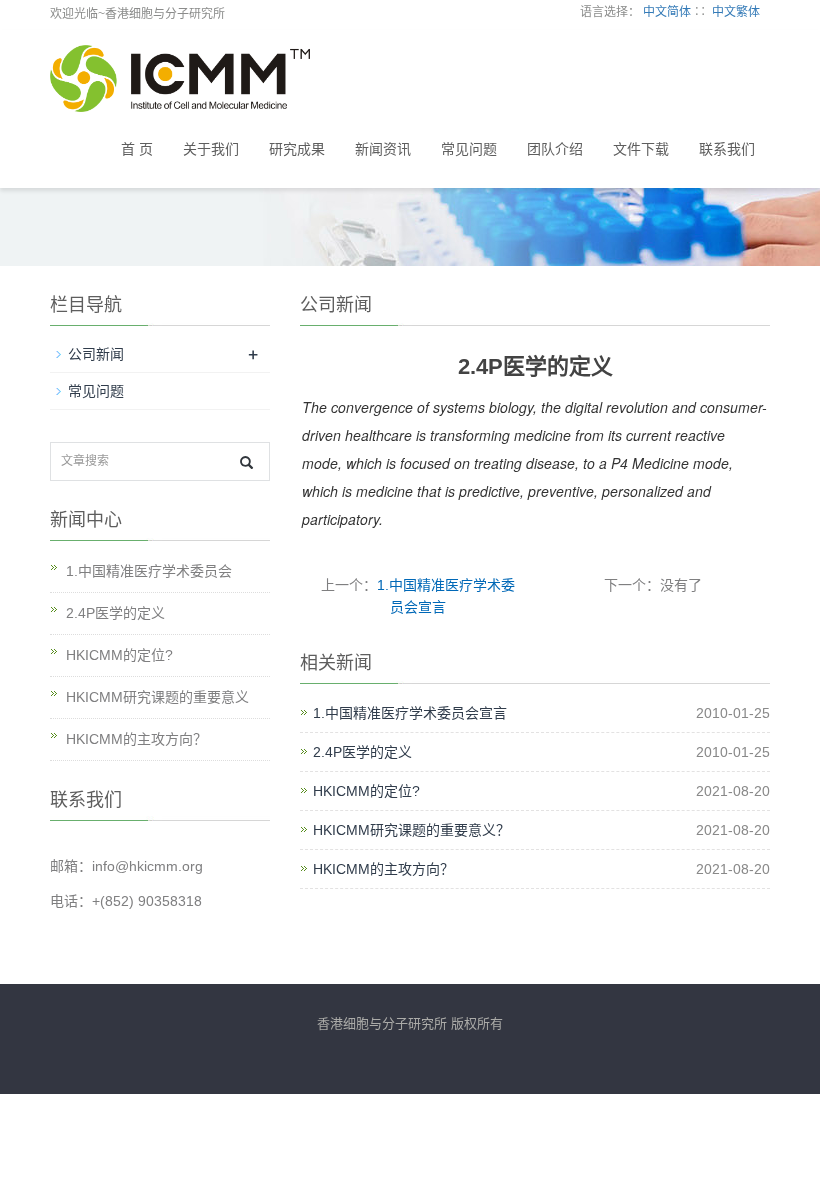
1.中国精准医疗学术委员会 (149, 571)
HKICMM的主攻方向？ (383, 869)
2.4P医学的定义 (362, 752)
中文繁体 (736, 12)
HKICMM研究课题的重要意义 (157, 697)
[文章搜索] (246, 462)
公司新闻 (96, 354)
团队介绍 (555, 149)
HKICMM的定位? (366, 791)
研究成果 (297, 149)
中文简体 (667, 12)
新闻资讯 (383, 149)
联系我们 (727, 149)
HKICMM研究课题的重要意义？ (411, 830)
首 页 (137, 149)
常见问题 (469, 149)
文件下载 (641, 149)
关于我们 (211, 149)
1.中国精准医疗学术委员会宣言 (410, 713)
